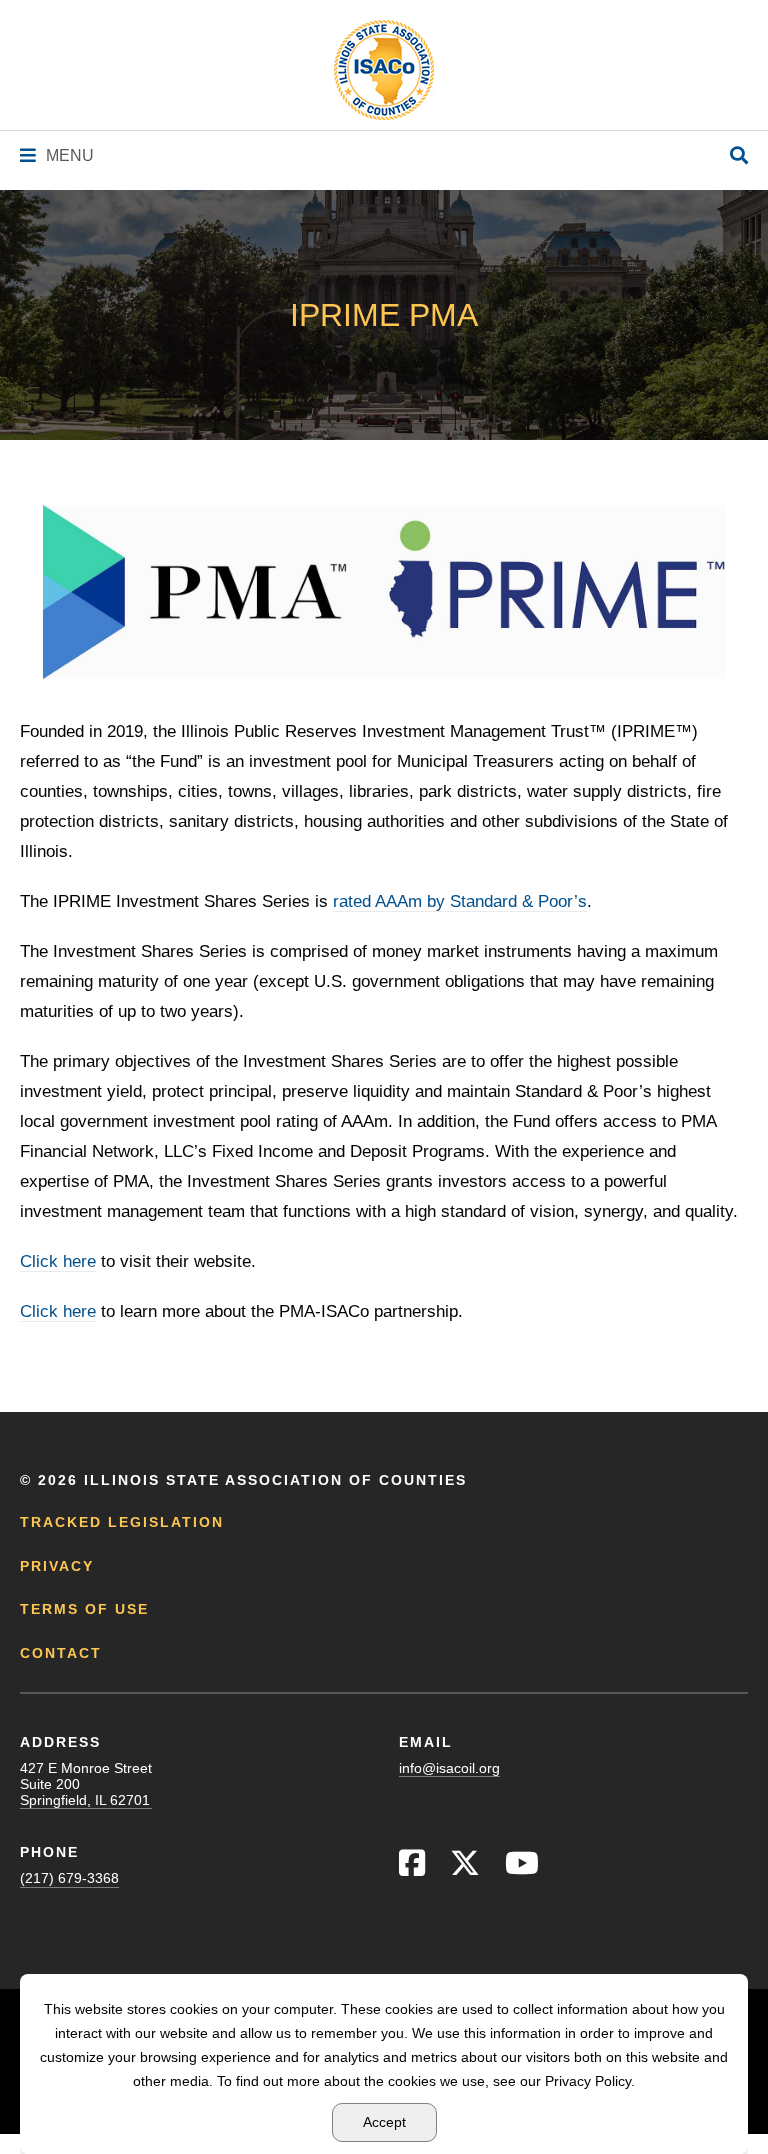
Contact (61, 1653)
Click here (58, 1261)
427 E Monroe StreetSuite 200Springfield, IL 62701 (86, 1784)
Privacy (57, 1566)
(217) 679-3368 (69, 1878)
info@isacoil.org (449, 1768)
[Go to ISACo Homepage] (384, 70)
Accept (384, 2122)
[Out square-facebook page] (412, 1868)
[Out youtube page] (522, 1868)
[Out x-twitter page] (465, 1868)
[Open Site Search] (739, 156)
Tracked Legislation (122, 1522)
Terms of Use (84, 1609)
